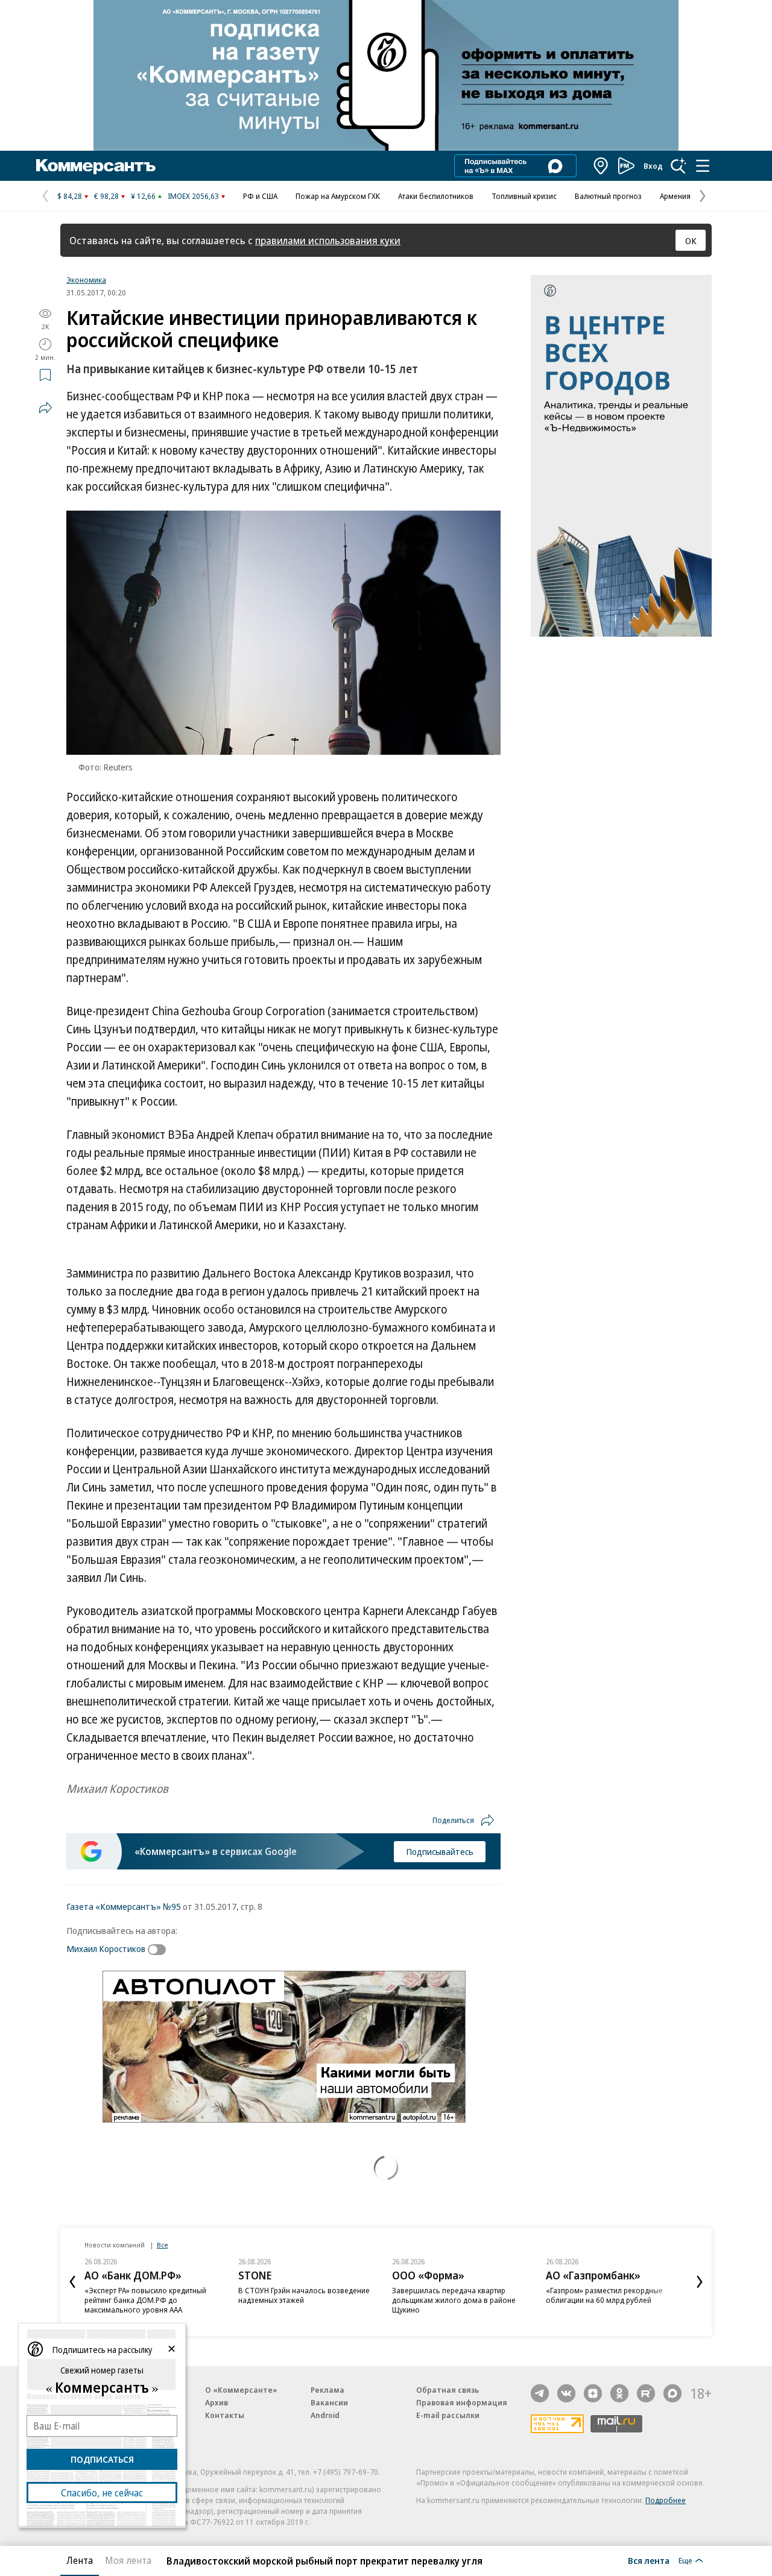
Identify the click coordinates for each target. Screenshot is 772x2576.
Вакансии (329, 2402)
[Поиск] (679, 166)
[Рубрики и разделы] (703, 166)
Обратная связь (448, 2390)
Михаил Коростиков (106, 1948)
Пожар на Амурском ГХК (338, 196)
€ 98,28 (106, 196)
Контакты (225, 2415)
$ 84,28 (70, 196)
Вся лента (649, 2560)
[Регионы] (601, 166)
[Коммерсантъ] (96, 166)
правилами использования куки (328, 240)
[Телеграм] (540, 2393)
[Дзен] (593, 2393)
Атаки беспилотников (436, 196)
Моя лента (128, 2560)
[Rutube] (646, 2393)
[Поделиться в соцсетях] (45, 408)
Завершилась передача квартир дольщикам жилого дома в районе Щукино (454, 2300)
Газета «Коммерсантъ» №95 (124, 1906)
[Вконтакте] (566, 2393)
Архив (217, 2402)
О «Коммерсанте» (241, 2390)
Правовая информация (462, 2402)
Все (162, 2245)
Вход (653, 166)
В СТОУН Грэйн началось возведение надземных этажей (304, 2295)
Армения (675, 196)
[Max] (672, 2393)
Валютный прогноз (608, 196)
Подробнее (666, 2500)
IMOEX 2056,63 (193, 196)
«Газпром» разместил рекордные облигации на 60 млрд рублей (604, 2295)
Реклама (327, 2390)
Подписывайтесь (440, 1851)
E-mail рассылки (448, 2415)
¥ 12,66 (143, 196)
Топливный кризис (524, 196)
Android (325, 2415)
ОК (691, 241)
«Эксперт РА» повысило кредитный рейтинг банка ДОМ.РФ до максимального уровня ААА (145, 2300)
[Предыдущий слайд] (72, 2282)
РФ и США (260, 196)
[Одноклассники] (619, 2393)
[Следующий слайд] (700, 2282)
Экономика (86, 280)
